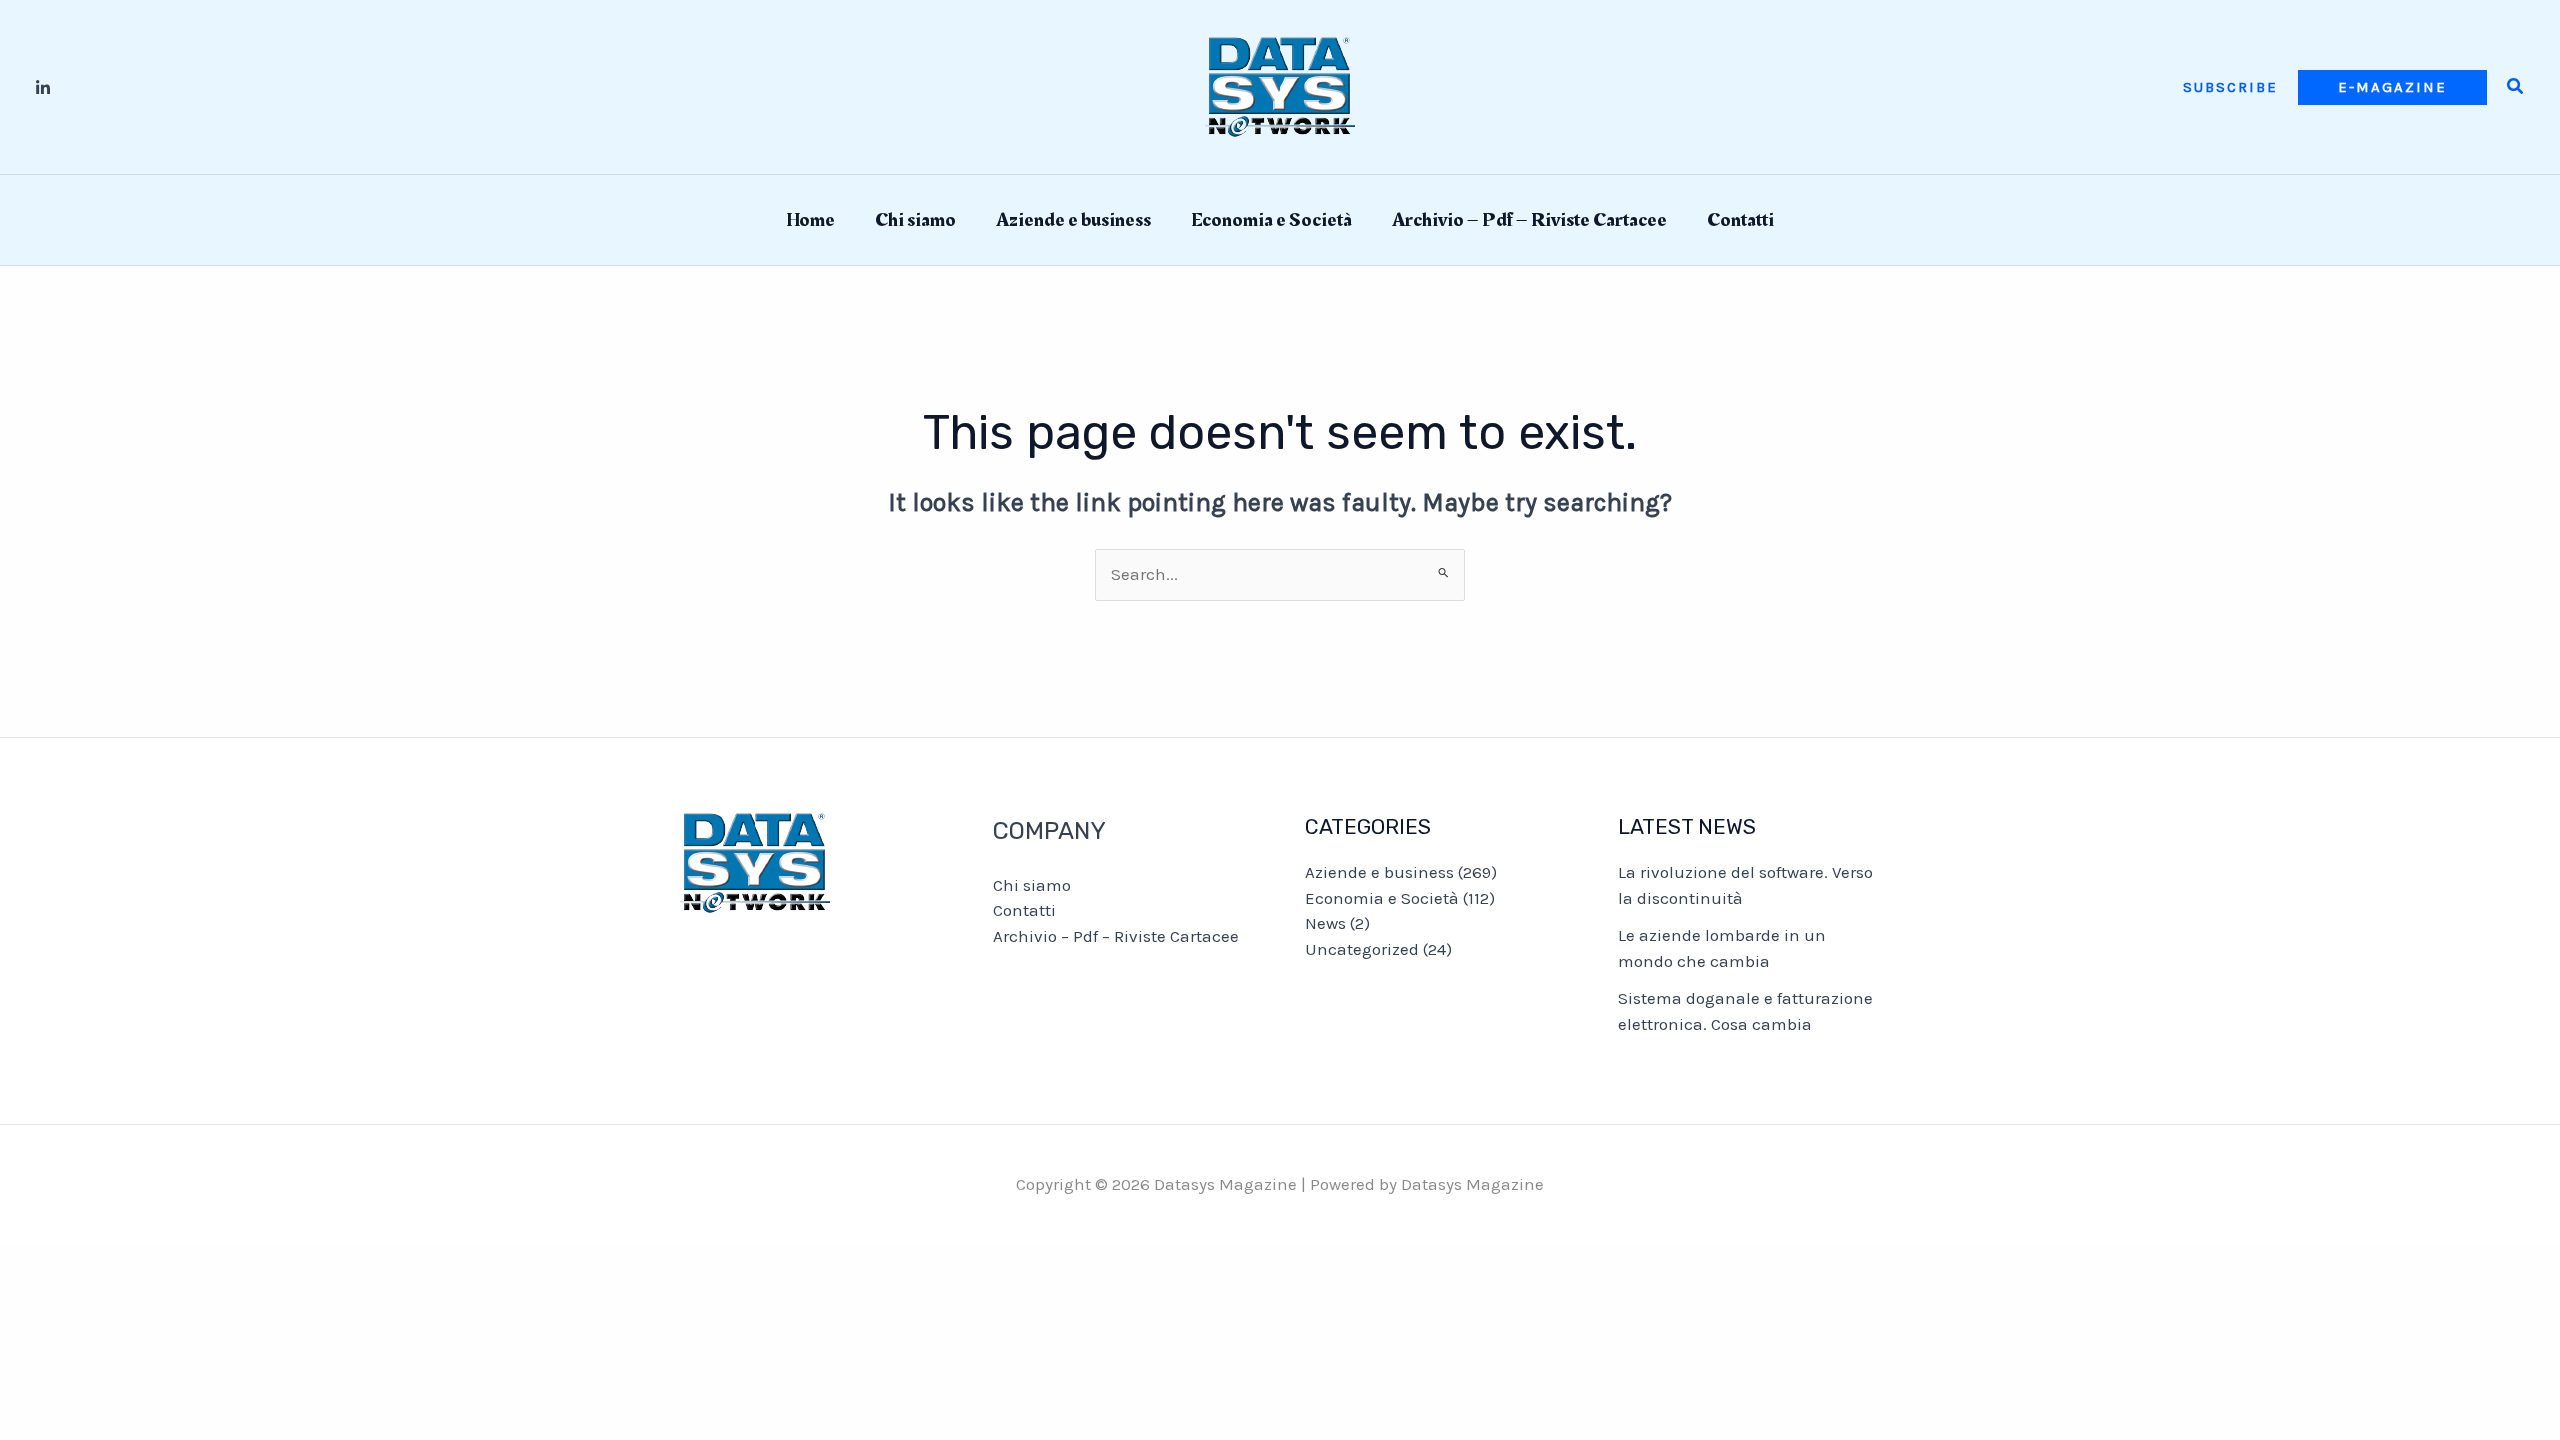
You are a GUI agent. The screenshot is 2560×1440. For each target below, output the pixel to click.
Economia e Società (1271, 220)
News (1325, 923)
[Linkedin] (43, 88)
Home (810, 220)
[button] (2230, 87)
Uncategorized (1362, 949)
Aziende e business (1073, 220)
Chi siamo (915, 220)
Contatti (1740, 220)
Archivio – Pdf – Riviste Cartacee (1529, 220)
